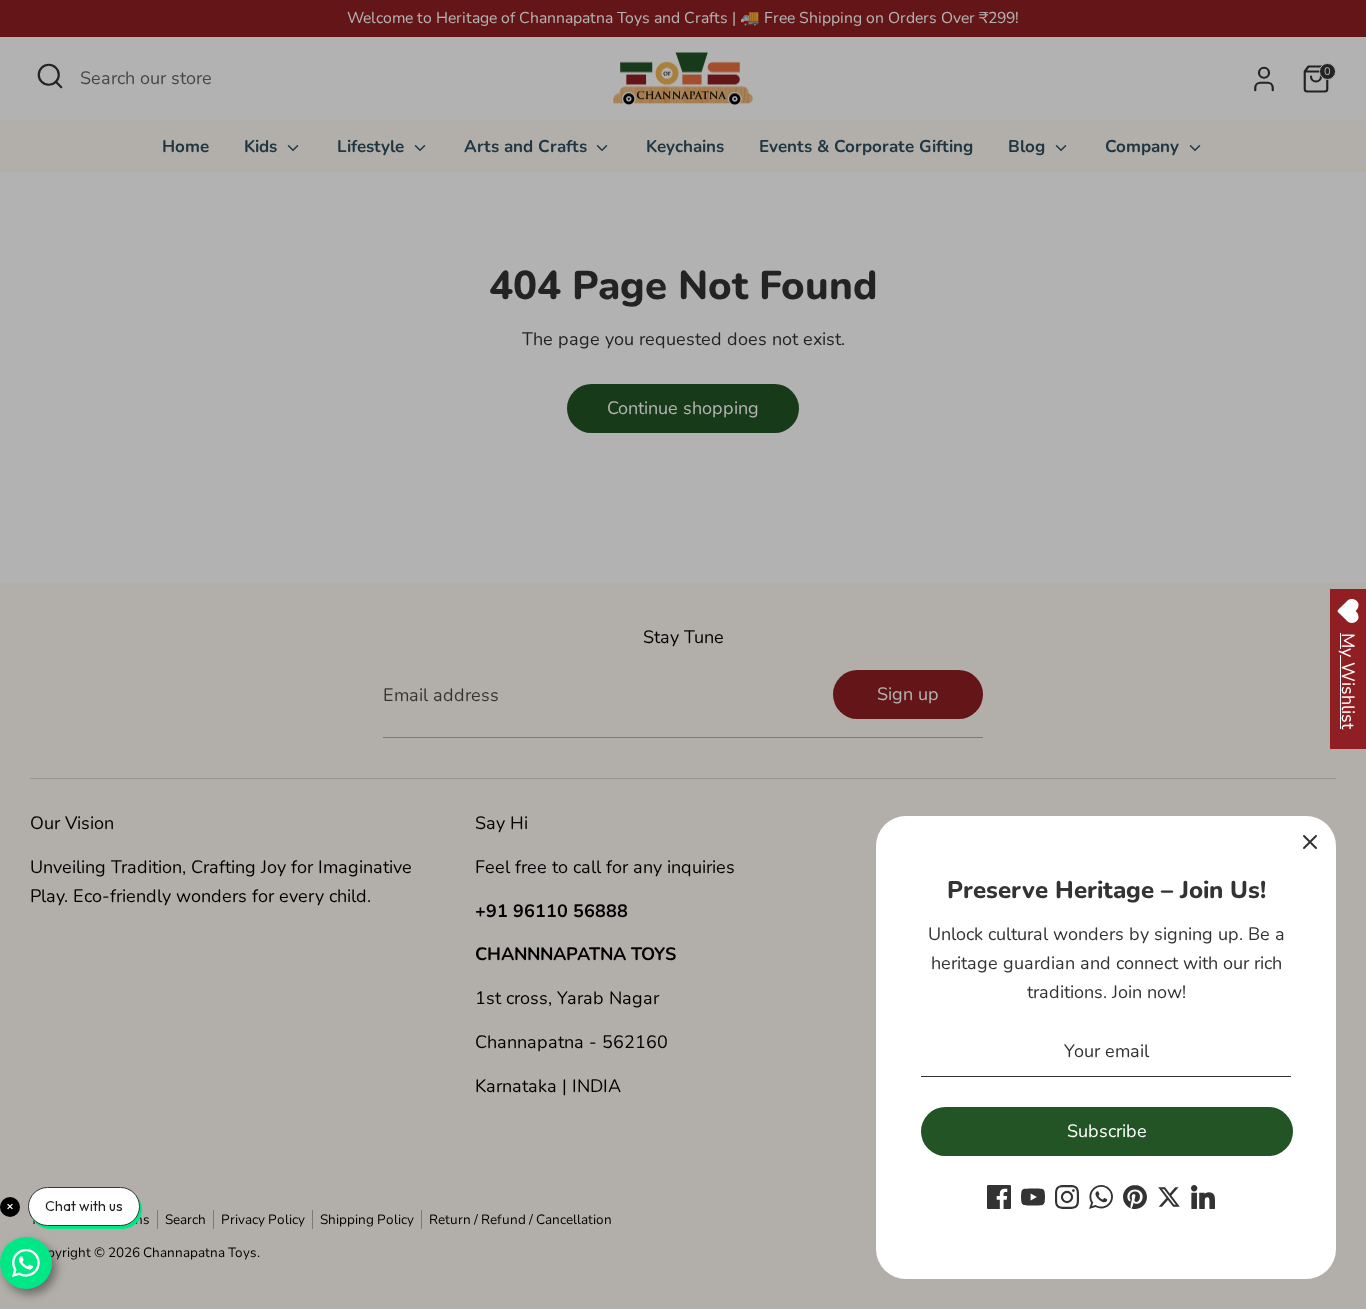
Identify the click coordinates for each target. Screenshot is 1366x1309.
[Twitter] (1169, 1197)
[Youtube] (1033, 1197)
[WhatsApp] (1101, 1197)
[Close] (1310, 842)
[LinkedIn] (1203, 1197)
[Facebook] (999, 1197)
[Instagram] (1067, 1197)
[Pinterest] (1135, 1197)
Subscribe (1107, 1131)
